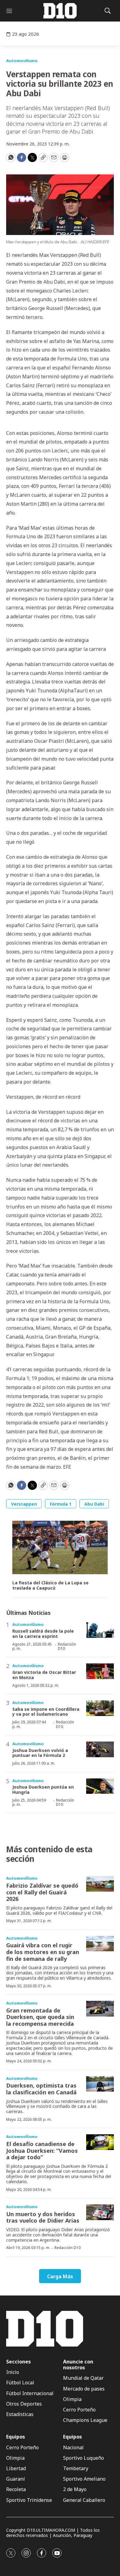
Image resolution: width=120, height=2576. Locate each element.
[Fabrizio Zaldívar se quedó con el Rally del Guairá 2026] (100, 1884)
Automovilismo (22, 61)
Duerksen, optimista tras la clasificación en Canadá (41, 2089)
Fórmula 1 (61, 1504)
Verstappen (24, 1504)
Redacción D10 (67, 1646)
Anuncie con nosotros (78, 2365)
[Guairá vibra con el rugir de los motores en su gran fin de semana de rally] (100, 1944)
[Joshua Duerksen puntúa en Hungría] (100, 1786)
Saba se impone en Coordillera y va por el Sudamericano (46, 1712)
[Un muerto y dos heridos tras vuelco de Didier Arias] (100, 2212)
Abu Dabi (94, 1504)
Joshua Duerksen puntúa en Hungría (43, 1790)
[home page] (60, 11)
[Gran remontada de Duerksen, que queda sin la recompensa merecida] (100, 2009)
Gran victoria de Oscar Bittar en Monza (44, 1675)
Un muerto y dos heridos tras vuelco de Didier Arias (43, 2217)
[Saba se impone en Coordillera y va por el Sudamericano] (100, 1708)
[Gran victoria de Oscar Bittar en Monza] (100, 1671)
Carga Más (60, 2276)
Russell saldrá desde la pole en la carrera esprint (43, 1634)
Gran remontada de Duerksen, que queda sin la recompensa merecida (40, 2017)
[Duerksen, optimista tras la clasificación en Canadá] (100, 2084)
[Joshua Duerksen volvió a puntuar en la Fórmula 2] (100, 1749)
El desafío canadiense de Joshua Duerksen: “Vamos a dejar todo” (42, 2150)
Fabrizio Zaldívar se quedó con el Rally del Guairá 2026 (42, 1892)
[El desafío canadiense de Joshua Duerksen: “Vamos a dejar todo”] (100, 2142)
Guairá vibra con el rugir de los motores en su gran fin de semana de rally (43, 1952)
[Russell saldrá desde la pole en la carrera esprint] (100, 1630)
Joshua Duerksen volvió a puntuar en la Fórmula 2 (40, 1753)
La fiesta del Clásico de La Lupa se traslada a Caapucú (50, 1586)
